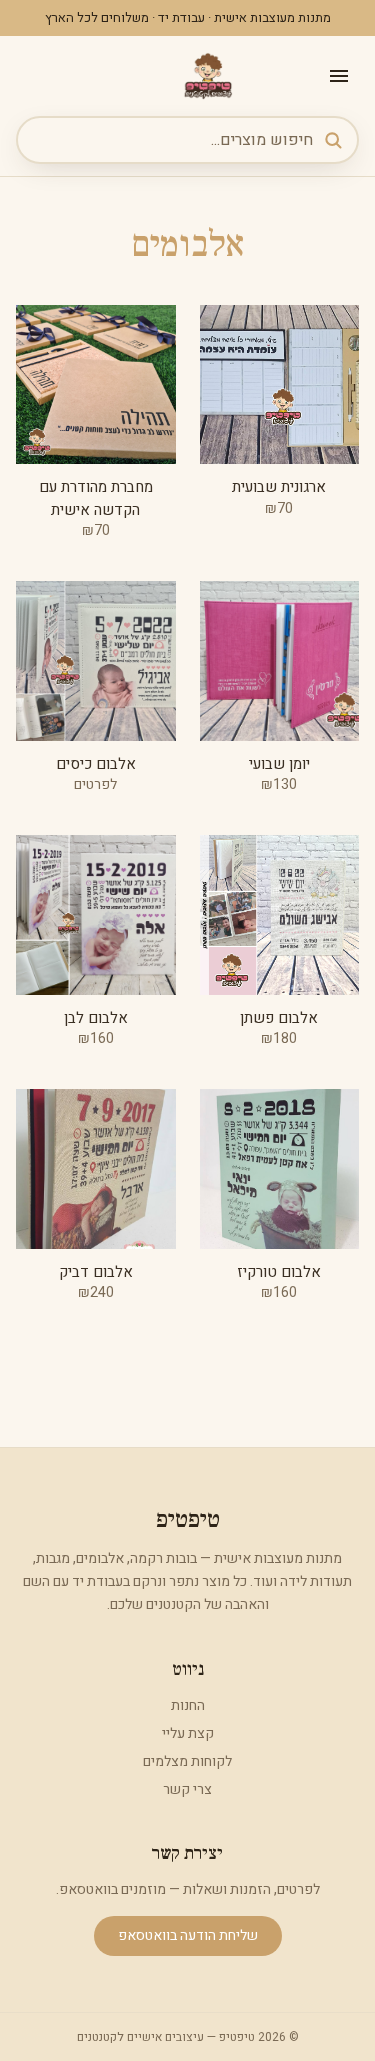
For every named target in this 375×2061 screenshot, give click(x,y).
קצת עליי (188, 1733)
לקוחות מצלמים (187, 1761)
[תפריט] (339, 76)
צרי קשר (187, 1789)
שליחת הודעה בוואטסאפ (188, 1935)
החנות (188, 1705)
